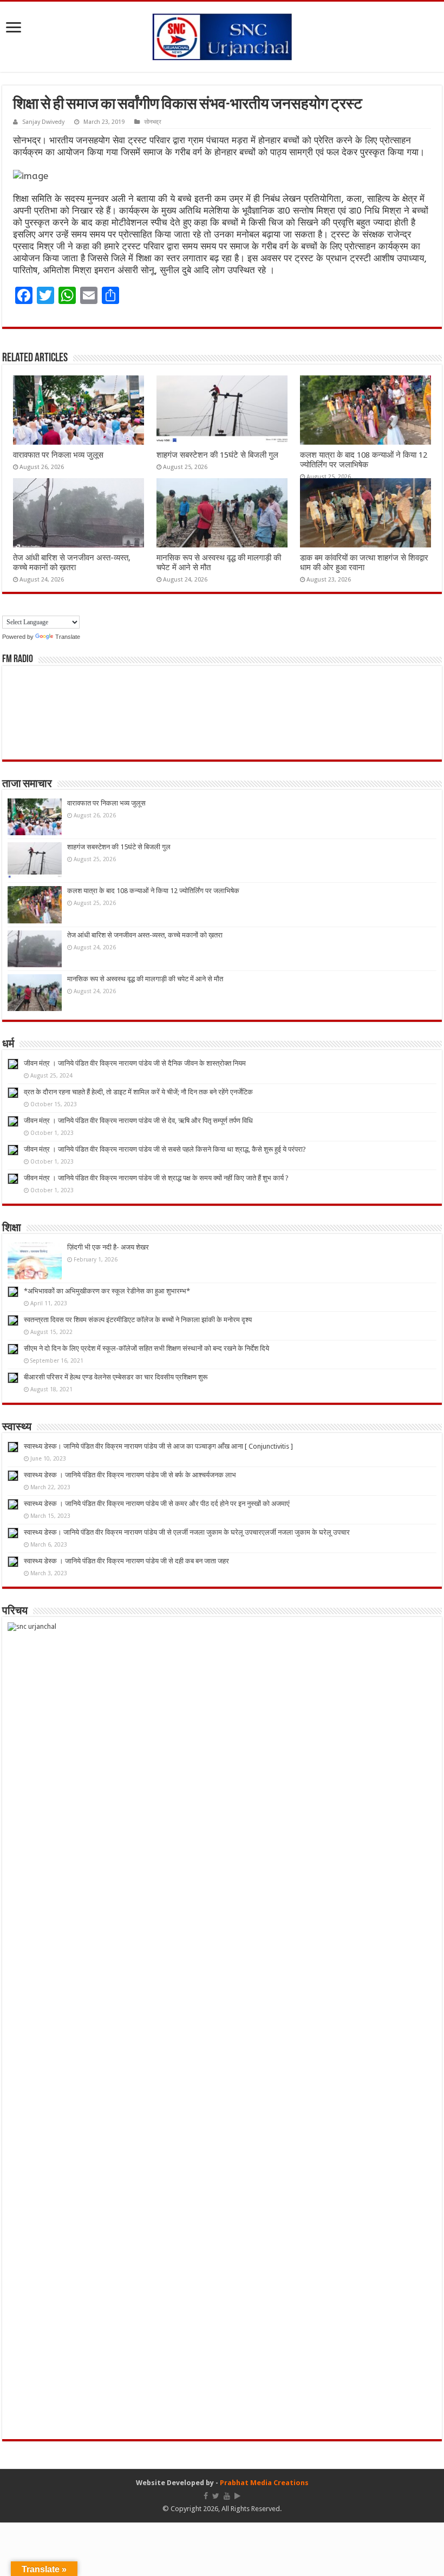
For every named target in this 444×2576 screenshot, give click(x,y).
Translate (68, 637)
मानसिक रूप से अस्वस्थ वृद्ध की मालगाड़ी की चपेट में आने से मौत (145, 979)
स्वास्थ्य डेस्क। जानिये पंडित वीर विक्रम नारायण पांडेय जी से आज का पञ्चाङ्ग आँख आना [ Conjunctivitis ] (158, 1446)
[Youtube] (227, 2496)
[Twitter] (216, 2496)
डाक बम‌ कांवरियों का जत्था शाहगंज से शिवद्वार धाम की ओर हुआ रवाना (364, 563)
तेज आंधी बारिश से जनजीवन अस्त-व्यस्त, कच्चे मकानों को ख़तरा (72, 563)
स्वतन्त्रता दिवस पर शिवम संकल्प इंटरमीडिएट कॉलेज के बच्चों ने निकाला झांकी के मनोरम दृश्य (138, 1320)
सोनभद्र (153, 122)
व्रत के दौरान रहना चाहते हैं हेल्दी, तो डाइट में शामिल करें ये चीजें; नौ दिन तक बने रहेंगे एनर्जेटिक (138, 1092)
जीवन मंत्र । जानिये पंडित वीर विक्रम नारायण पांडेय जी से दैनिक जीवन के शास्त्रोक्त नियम (135, 1063)
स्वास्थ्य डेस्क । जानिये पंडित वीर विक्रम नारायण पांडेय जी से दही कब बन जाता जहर (126, 1561)
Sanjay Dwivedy (43, 122)
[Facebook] (206, 2496)
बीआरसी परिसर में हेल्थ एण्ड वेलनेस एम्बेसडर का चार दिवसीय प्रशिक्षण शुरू (116, 1377)
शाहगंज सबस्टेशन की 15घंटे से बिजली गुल (217, 455)
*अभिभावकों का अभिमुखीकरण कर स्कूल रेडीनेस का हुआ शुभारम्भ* (107, 1291)
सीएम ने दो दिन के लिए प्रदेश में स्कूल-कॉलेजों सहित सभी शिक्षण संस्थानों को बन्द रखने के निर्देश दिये (146, 1348)
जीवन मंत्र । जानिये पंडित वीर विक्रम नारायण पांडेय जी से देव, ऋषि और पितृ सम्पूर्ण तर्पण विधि (138, 1121)
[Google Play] (237, 2496)
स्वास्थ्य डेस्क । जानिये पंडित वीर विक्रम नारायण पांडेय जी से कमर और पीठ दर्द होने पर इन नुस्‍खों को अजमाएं (157, 1504)
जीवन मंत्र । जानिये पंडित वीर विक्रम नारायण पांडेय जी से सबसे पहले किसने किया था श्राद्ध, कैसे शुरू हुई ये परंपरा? (165, 1149)
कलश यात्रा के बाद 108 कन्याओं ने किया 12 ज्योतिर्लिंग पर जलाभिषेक (364, 460)
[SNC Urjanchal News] (222, 35)
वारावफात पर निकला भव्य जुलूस (58, 455)
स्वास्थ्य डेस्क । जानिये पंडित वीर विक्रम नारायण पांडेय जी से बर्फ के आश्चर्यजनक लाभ (130, 1475)
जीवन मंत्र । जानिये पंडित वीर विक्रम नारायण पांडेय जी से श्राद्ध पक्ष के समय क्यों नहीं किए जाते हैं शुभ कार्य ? (156, 1178)
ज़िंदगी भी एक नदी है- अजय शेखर (108, 1247)
